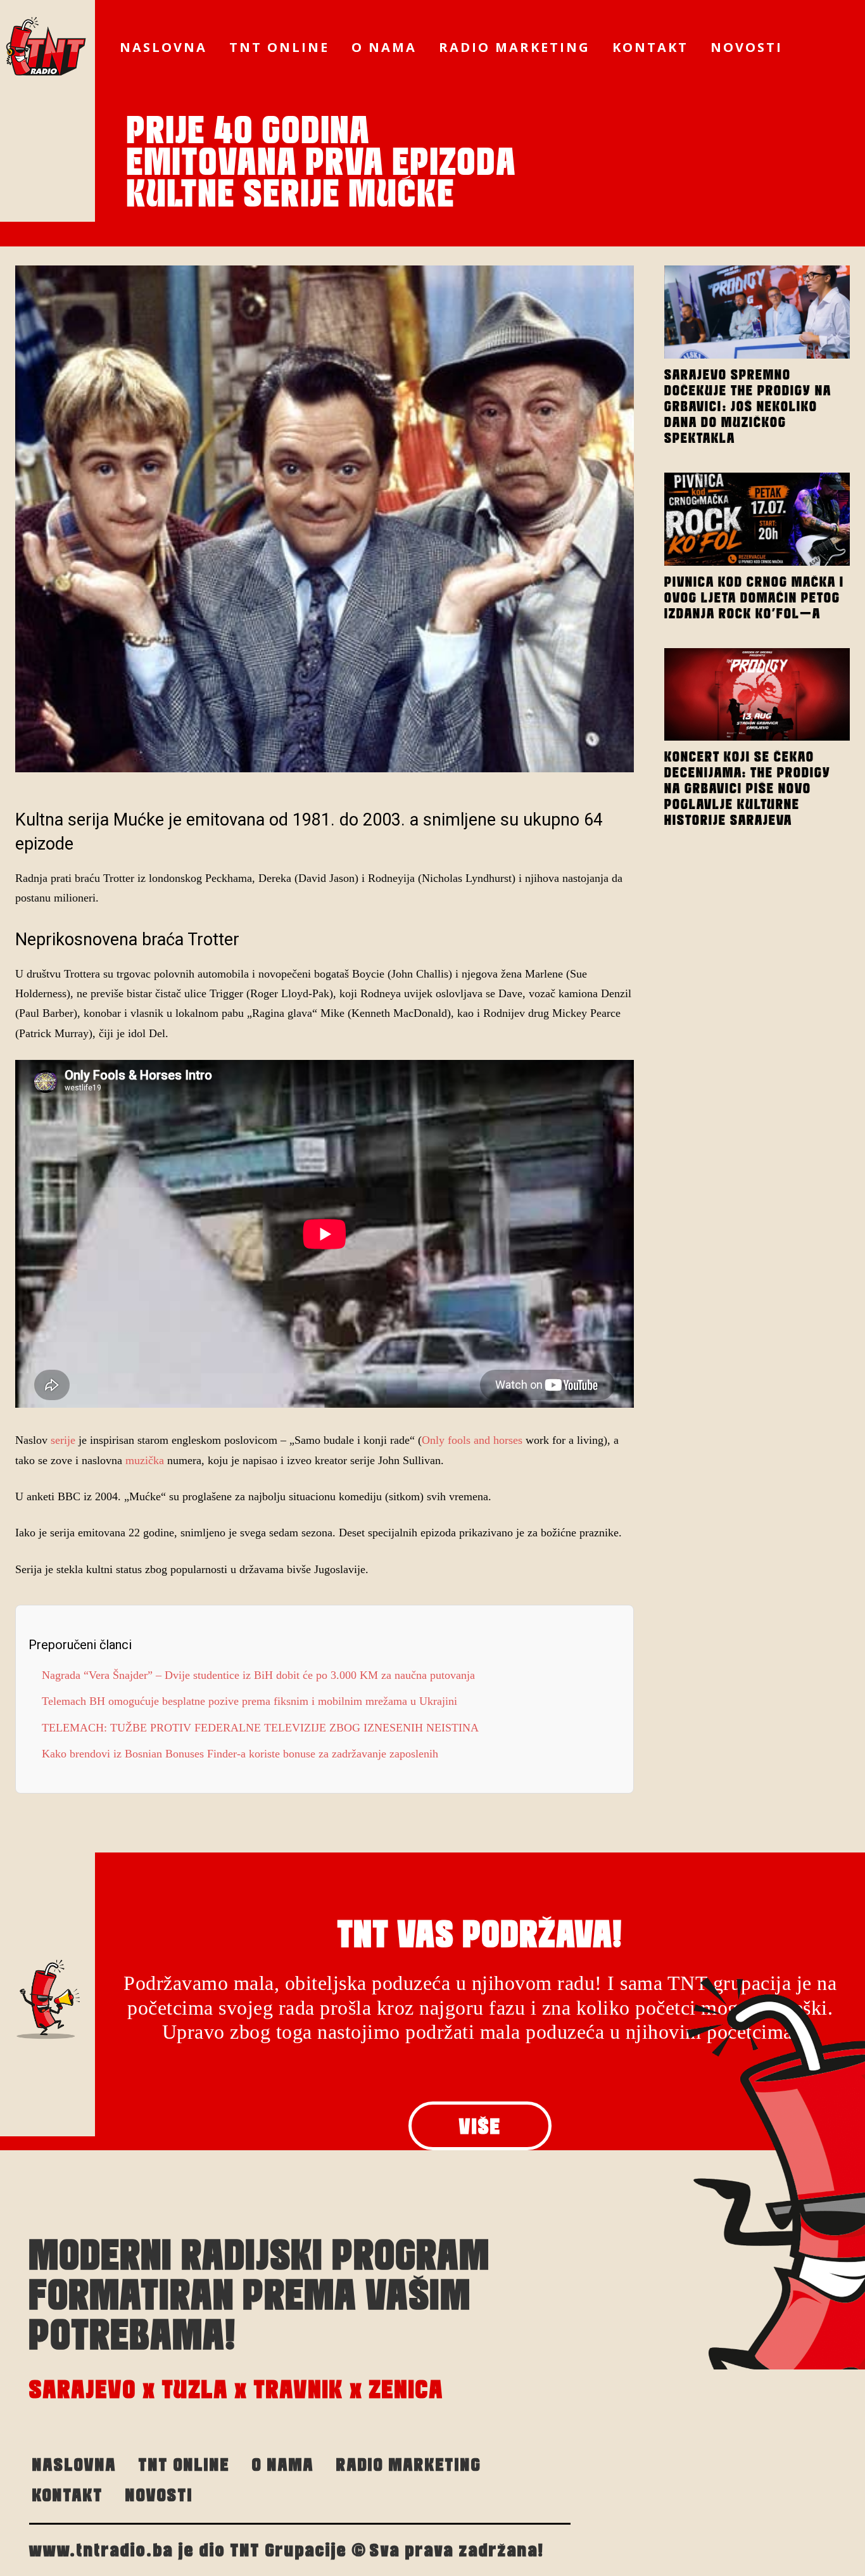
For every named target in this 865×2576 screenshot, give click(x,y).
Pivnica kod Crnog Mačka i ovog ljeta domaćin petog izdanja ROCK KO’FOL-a (754, 597)
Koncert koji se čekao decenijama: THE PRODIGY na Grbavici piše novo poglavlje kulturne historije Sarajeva (748, 788)
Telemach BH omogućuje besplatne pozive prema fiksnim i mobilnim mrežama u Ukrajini (249, 1701)
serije (63, 1440)
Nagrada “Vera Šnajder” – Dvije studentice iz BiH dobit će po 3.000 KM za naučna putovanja (258, 1675)
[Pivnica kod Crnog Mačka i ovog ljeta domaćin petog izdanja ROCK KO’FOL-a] (757, 519)
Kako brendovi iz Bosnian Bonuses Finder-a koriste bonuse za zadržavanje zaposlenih (240, 1754)
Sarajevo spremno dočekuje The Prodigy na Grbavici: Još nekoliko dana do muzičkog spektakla (748, 406)
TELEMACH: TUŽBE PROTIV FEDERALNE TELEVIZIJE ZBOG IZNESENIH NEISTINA (262, 1728)
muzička (143, 1460)
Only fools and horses (474, 1440)
